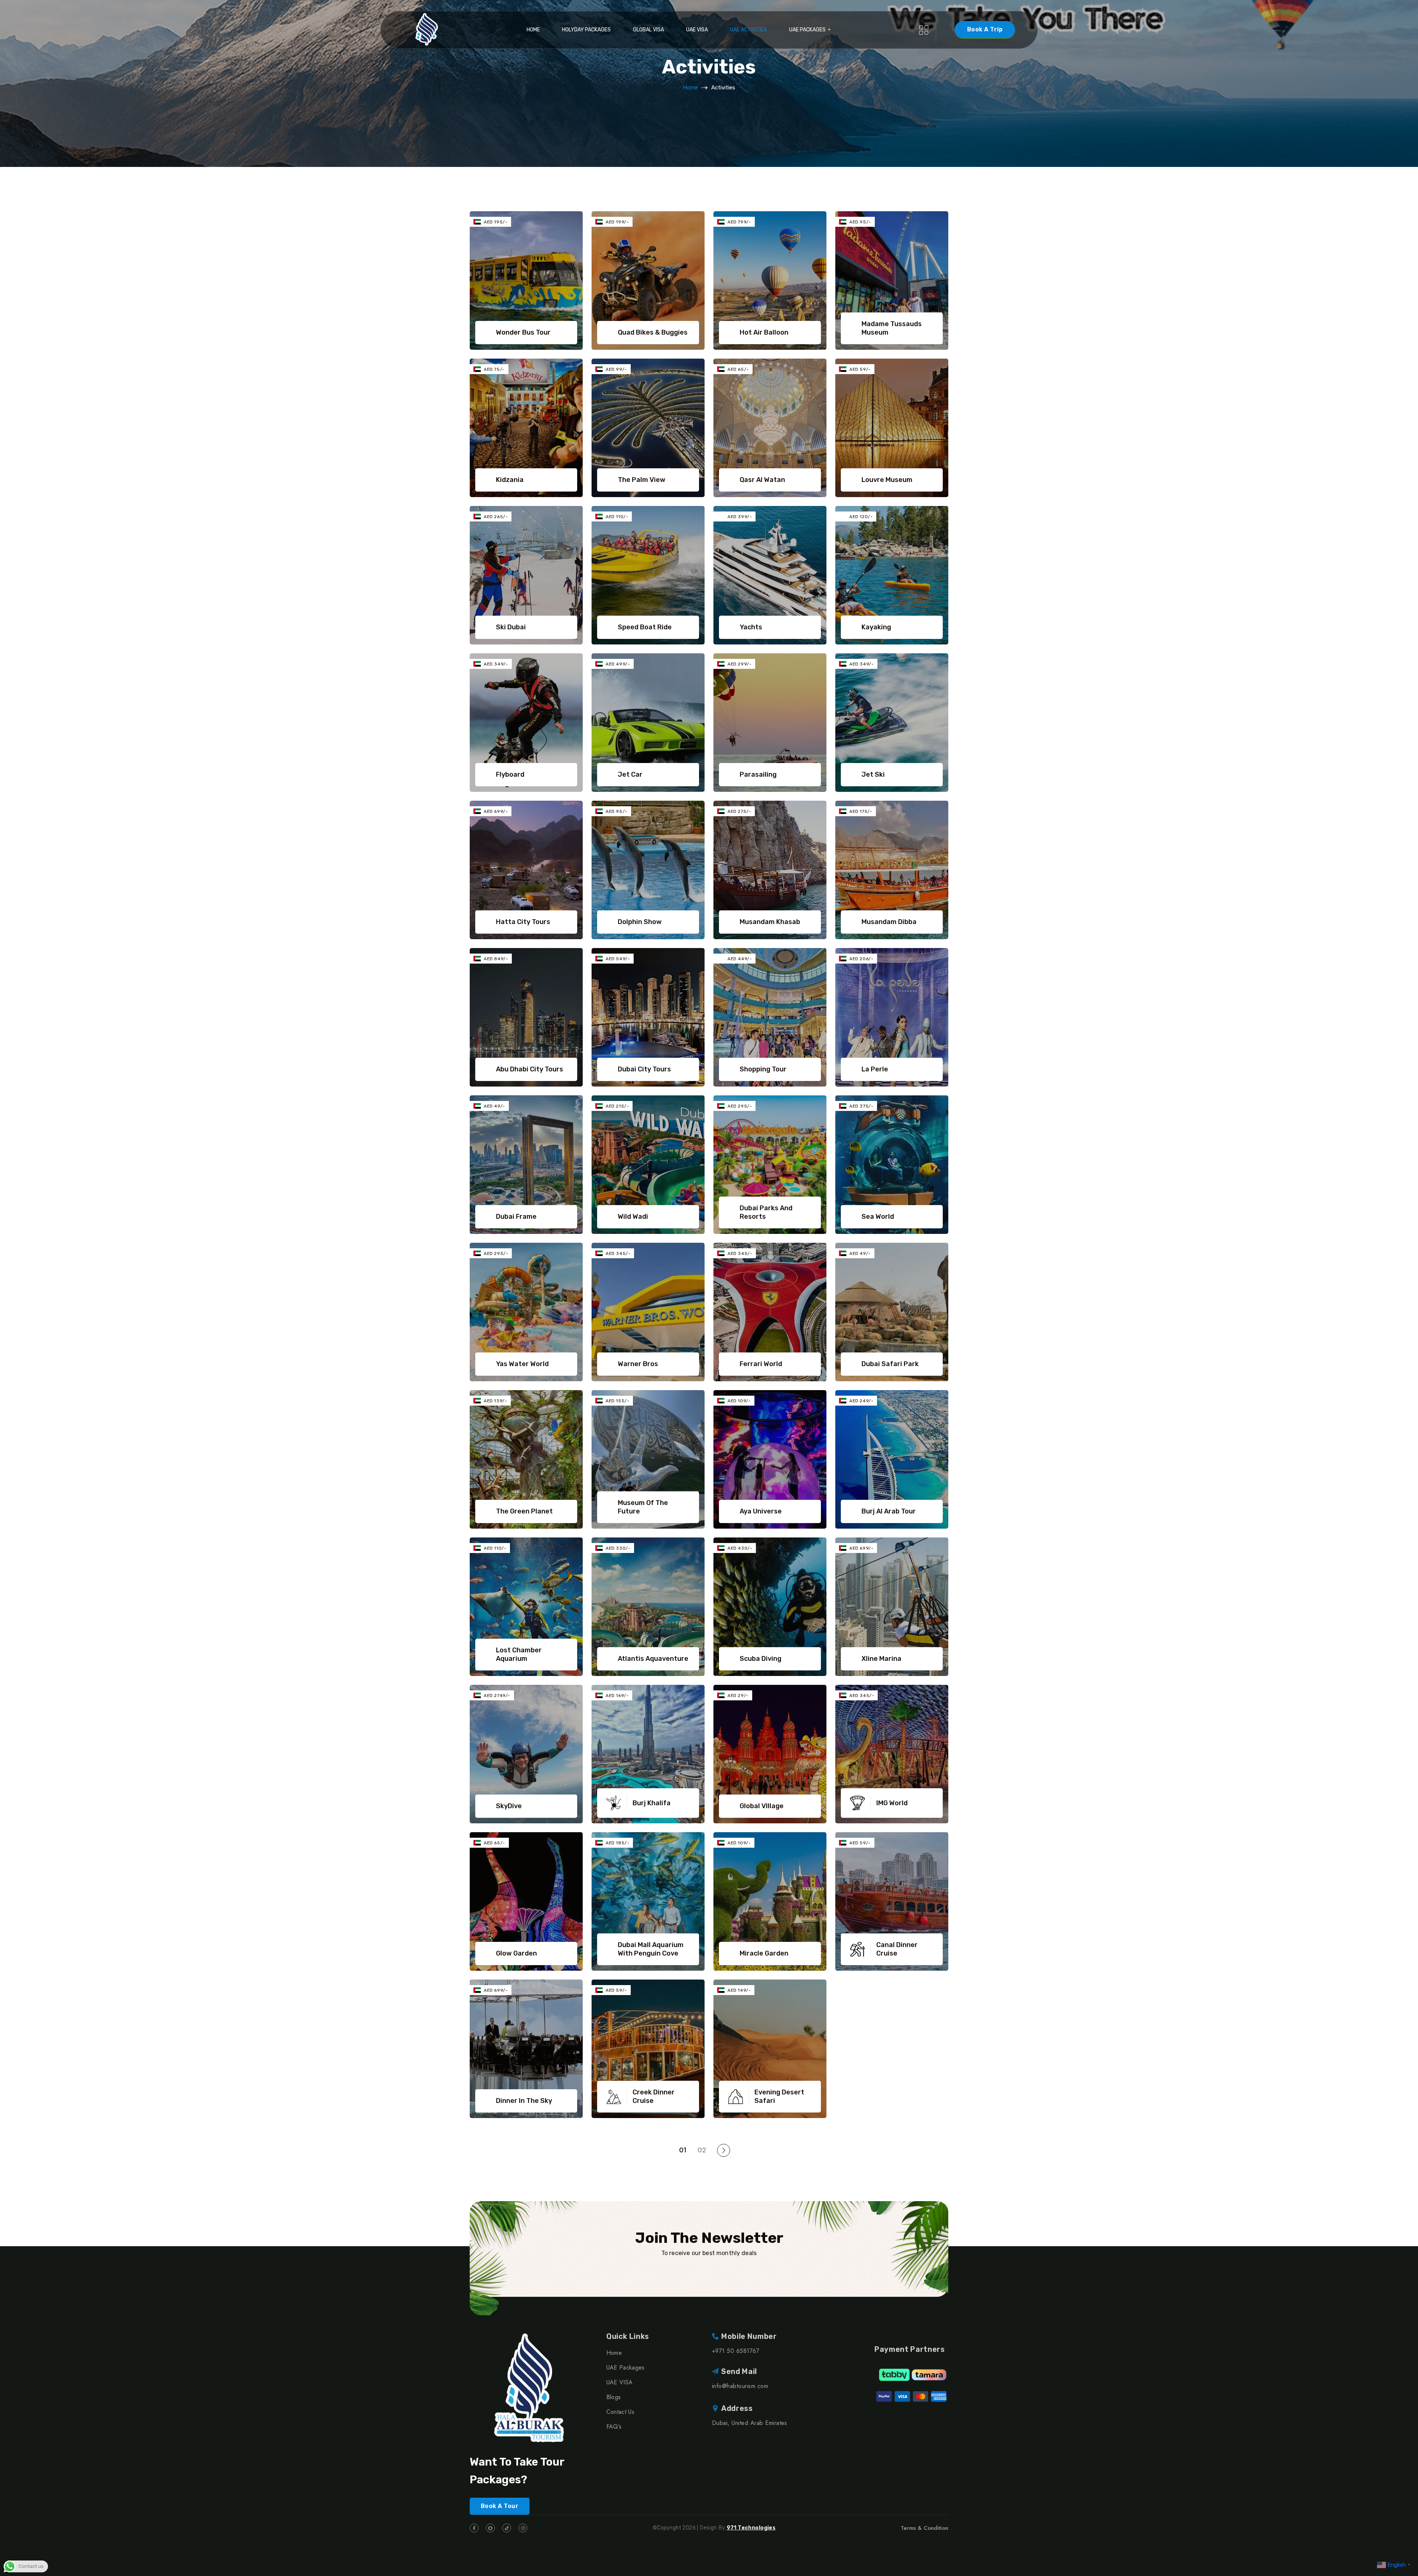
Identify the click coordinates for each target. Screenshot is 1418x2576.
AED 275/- (739, 811)
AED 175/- (861, 811)
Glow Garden (516, 1953)
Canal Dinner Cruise (897, 1949)
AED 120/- (861, 517)
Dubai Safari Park (890, 1364)
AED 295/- (740, 1106)
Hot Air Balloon (764, 332)
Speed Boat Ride (645, 627)
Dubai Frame (516, 1217)
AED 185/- (617, 1843)
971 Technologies (751, 2528)
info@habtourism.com (740, 2386)
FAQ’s (614, 2427)
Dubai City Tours (644, 1069)
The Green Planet (524, 1511)
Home (533, 30)
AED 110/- (617, 517)
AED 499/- (618, 664)
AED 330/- (618, 1548)
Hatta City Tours (523, 922)
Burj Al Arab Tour (889, 1511)
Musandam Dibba (889, 922)
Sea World (878, 1217)
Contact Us (620, 2412)
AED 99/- (616, 369)
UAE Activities (749, 30)
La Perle (875, 1069)
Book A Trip (985, 29)
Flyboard (510, 774)
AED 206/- (861, 959)
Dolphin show (640, 922)
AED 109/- (739, 1401)
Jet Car (630, 774)
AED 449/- (740, 959)
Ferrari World (761, 1364)
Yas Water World (522, 1364)
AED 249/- (861, 1401)
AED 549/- (618, 959)
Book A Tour (500, 2506)
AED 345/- (618, 1253)
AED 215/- (617, 1106)
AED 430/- (740, 1548)
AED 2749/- (497, 1696)
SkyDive (509, 1806)
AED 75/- (494, 369)
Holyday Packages (586, 30)
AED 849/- (496, 959)
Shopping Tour (763, 1069)
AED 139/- (495, 1401)
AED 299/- (739, 664)
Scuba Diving (761, 1659)
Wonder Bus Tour (523, 332)
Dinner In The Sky (524, 2101)
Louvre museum (887, 480)
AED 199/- (617, 222)
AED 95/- (860, 222)
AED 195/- (496, 222)
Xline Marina (881, 1659)
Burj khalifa (652, 1803)
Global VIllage (762, 1806)
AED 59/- (860, 369)
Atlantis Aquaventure (653, 1659)
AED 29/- (738, 1696)
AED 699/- (496, 811)
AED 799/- (739, 222)
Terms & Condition (924, 2528)
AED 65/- (738, 369)
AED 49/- (494, 1106)
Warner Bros (638, 1364)
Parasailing (758, 774)
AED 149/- (739, 1990)
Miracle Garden (764, 1953)
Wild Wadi (633, 1217)
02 (702, 2150)
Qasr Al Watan (762, 480)
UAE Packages (807, 30)
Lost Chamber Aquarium (519, 1654)
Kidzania (510, 480)
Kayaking (876, 627)
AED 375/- (861, 1106)
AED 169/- (617, 1696)
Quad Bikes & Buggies (653, 332)
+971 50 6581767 (736, 2351)
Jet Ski (873, 774)
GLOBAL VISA (648, 30)
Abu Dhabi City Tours (530, 1069)
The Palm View (642, 480)
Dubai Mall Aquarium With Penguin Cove (651, 1949)
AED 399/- (740, 517)
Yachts (751, 627)
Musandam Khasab (770, 922)
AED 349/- (496, 664)
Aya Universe (761, 1511)
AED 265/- (496, 517)
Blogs (614, 2397)
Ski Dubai (511, 627)
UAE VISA (697, 30)
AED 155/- (617, 1401)
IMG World (892, 1803)
